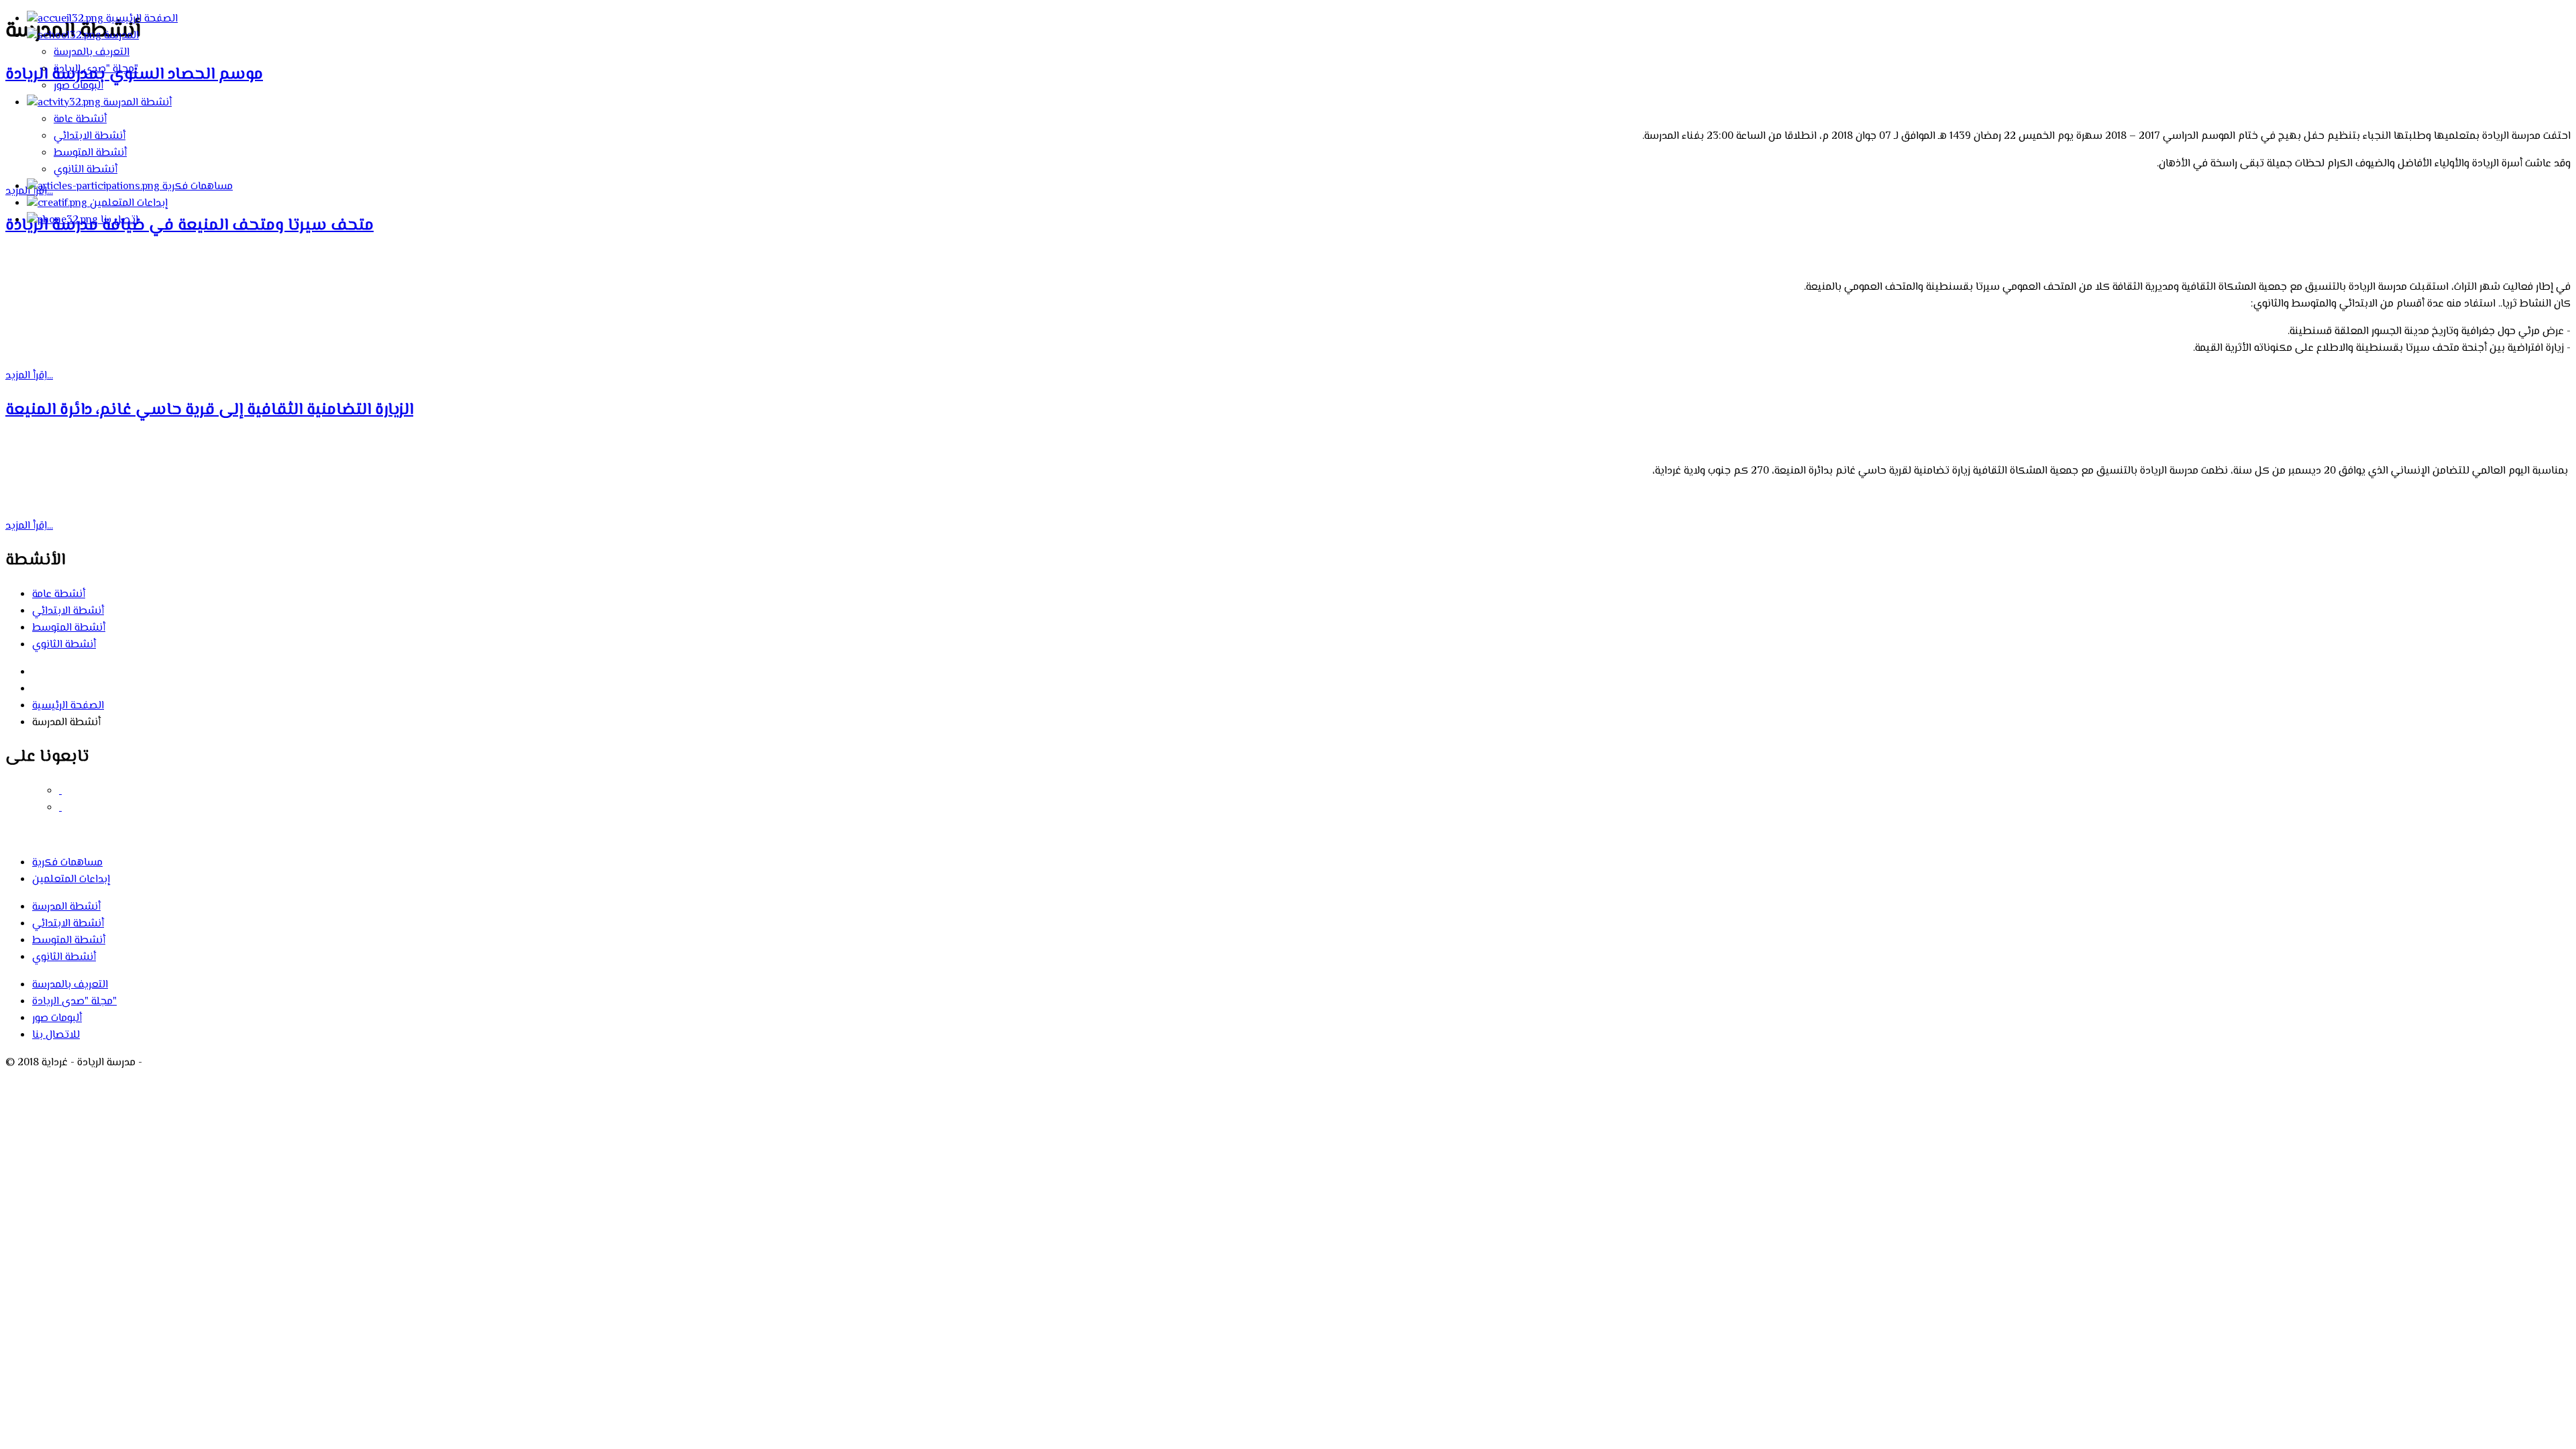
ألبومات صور (78, 86)
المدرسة (120, 36)
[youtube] (60, 808)
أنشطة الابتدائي (90, 137)
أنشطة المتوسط (90, 153)
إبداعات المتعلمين (127, 204)
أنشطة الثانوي (86, 170)
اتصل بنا (118, 220)
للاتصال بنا (56, 1035)
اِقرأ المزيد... (29, 376)
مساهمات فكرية (196, 187)
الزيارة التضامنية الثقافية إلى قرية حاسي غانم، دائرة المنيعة (209, 410)
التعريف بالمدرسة (92, 53)
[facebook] (60, 791)
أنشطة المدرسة (136, 103)
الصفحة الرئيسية (141, 19)
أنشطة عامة (80, 120)
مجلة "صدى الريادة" (96, 69)
